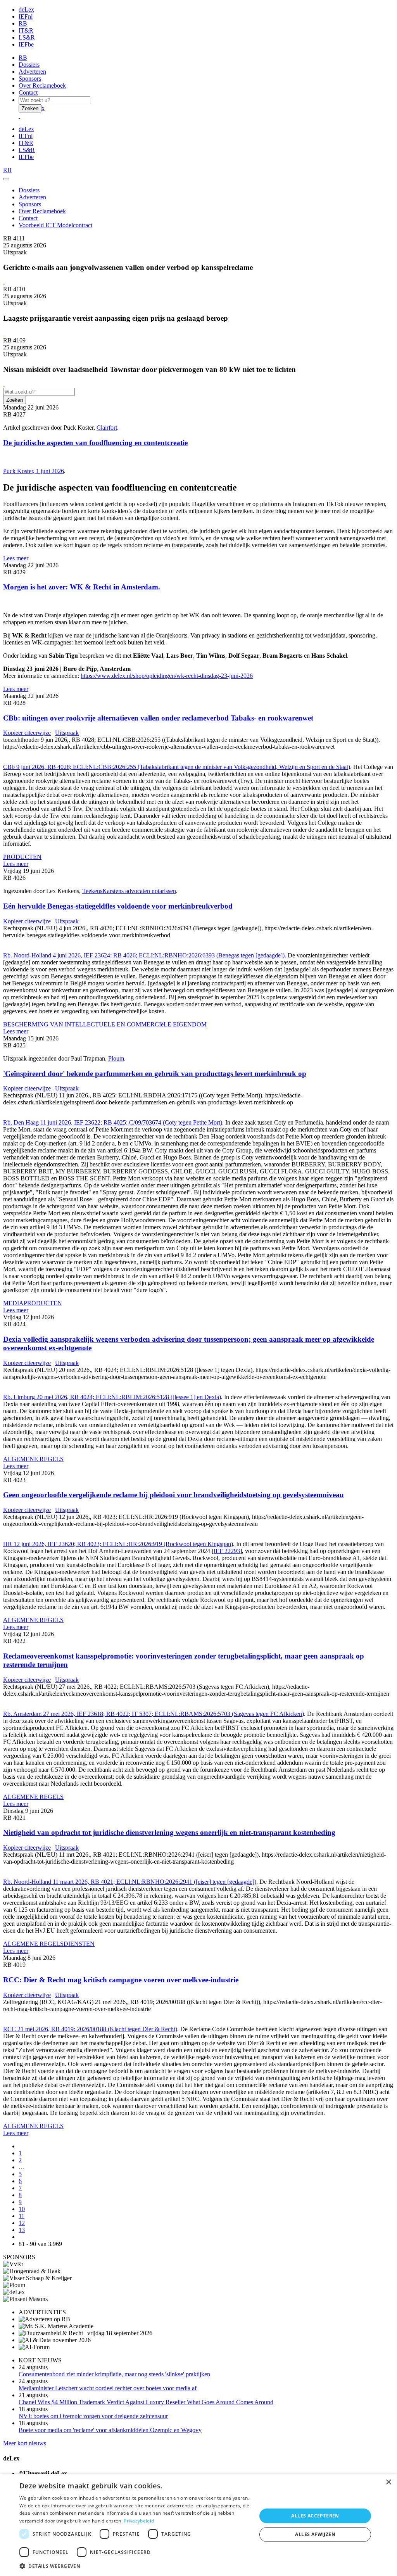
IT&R (26, 30)
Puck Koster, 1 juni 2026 (34, 471)
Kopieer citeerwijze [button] (27, 733)
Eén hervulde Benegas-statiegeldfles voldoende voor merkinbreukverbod (118, 906)
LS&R (27, 37)
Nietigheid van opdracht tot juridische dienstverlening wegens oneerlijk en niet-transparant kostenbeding (169, 1832)
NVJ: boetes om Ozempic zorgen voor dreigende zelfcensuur (93, 2416)
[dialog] (198, 2525)
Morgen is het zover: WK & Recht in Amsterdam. (82, 587)
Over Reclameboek (42, 86)
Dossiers (29, 65)
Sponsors (30, 79)
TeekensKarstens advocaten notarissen (129, 891)
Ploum (116, 1058)
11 (22, 2216)
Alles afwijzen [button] (315, 2534)
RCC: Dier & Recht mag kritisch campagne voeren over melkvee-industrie (121, 1980)
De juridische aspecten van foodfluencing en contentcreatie (95, 443)
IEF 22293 (227, 1551)
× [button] (388, 2482)
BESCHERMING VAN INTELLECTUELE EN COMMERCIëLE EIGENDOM (105, 1024)
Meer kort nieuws (25, 2443)
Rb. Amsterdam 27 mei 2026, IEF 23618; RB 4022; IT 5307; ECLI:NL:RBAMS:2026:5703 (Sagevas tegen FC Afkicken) (154, 1714)
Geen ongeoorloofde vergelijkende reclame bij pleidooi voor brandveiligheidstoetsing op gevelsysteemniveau (173, 1495)
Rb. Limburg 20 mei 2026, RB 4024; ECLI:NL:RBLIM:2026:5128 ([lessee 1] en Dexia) (112, 1397)
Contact (28, 92)
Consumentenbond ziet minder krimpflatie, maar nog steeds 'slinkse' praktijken (114, 2374)
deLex (26, 10)
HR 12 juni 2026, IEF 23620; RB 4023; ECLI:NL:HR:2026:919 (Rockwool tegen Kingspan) (118, 1544)
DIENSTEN (79, 1944)
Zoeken (30, 108)
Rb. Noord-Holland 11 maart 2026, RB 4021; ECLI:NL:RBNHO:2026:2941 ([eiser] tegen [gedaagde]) (130, 1882)
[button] (135, 2566)
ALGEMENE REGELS (33, 1459)
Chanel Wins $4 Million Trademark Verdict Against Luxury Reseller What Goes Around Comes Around (146, 2402)
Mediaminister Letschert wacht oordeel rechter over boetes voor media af (108, 2388)
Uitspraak (67, 733)
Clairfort (107, 428)
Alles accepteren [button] (315, 2516)
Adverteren (32, 72)
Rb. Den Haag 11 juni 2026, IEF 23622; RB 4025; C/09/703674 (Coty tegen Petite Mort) (113, 1122)
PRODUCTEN (22, 857)
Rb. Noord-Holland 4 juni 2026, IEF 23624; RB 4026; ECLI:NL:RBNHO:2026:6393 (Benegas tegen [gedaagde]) (144, 955)
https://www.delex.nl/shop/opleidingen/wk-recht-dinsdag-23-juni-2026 (167, 676)
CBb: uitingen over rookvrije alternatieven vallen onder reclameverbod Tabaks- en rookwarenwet (158, 718)
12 (22, 2223)
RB (23, 23)
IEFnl (26, 16)
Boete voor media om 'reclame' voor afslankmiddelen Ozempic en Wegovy (110, 2430)
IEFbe (26, 44)
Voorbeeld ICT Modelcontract (55, 225)
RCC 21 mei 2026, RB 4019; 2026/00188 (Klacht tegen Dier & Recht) (90, 2029)
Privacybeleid (139, 2521)
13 (22, 2230)
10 (22, 2209)
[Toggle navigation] (6, 179)
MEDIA (13, 1303)
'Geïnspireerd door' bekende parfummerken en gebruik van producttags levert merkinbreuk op (155, 1074)
